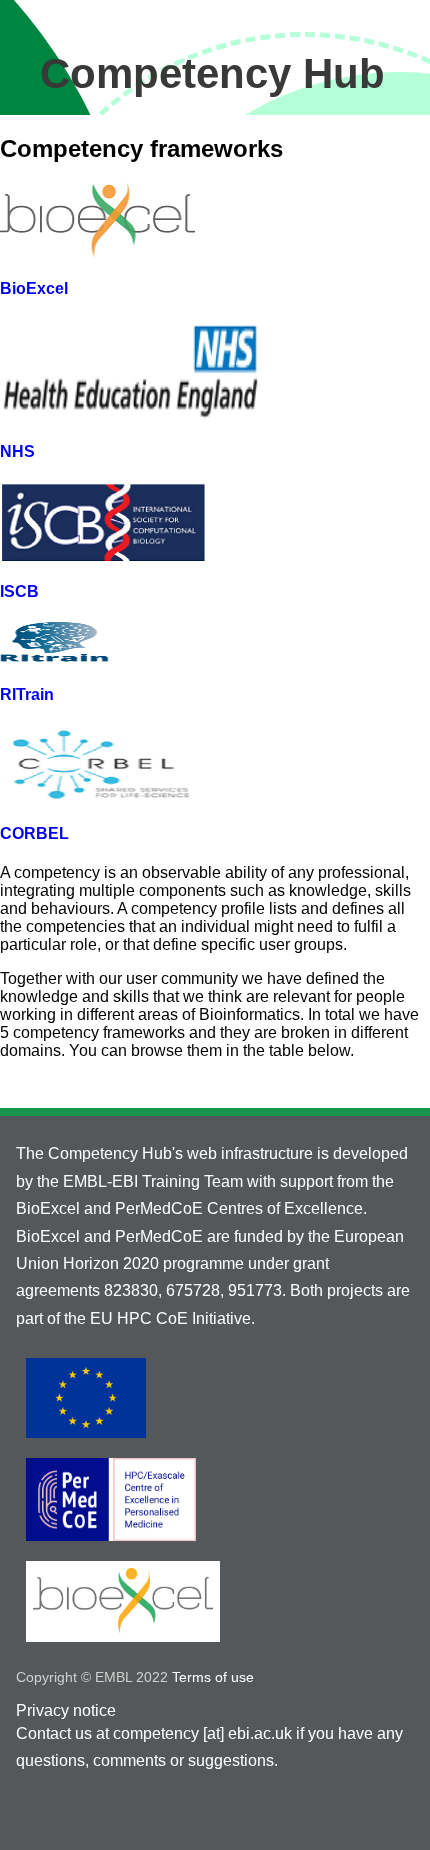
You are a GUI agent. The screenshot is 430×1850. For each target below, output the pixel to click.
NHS (17, 451)
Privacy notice (66, 1710)
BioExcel (34, 288)
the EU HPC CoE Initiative (157, 1318)
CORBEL (34, 833)
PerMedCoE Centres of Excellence (239, 1208)
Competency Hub (212, 73)
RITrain (27, 694)
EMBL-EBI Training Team (151, 1181)
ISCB (19, 591)
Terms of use (213, 1677)
